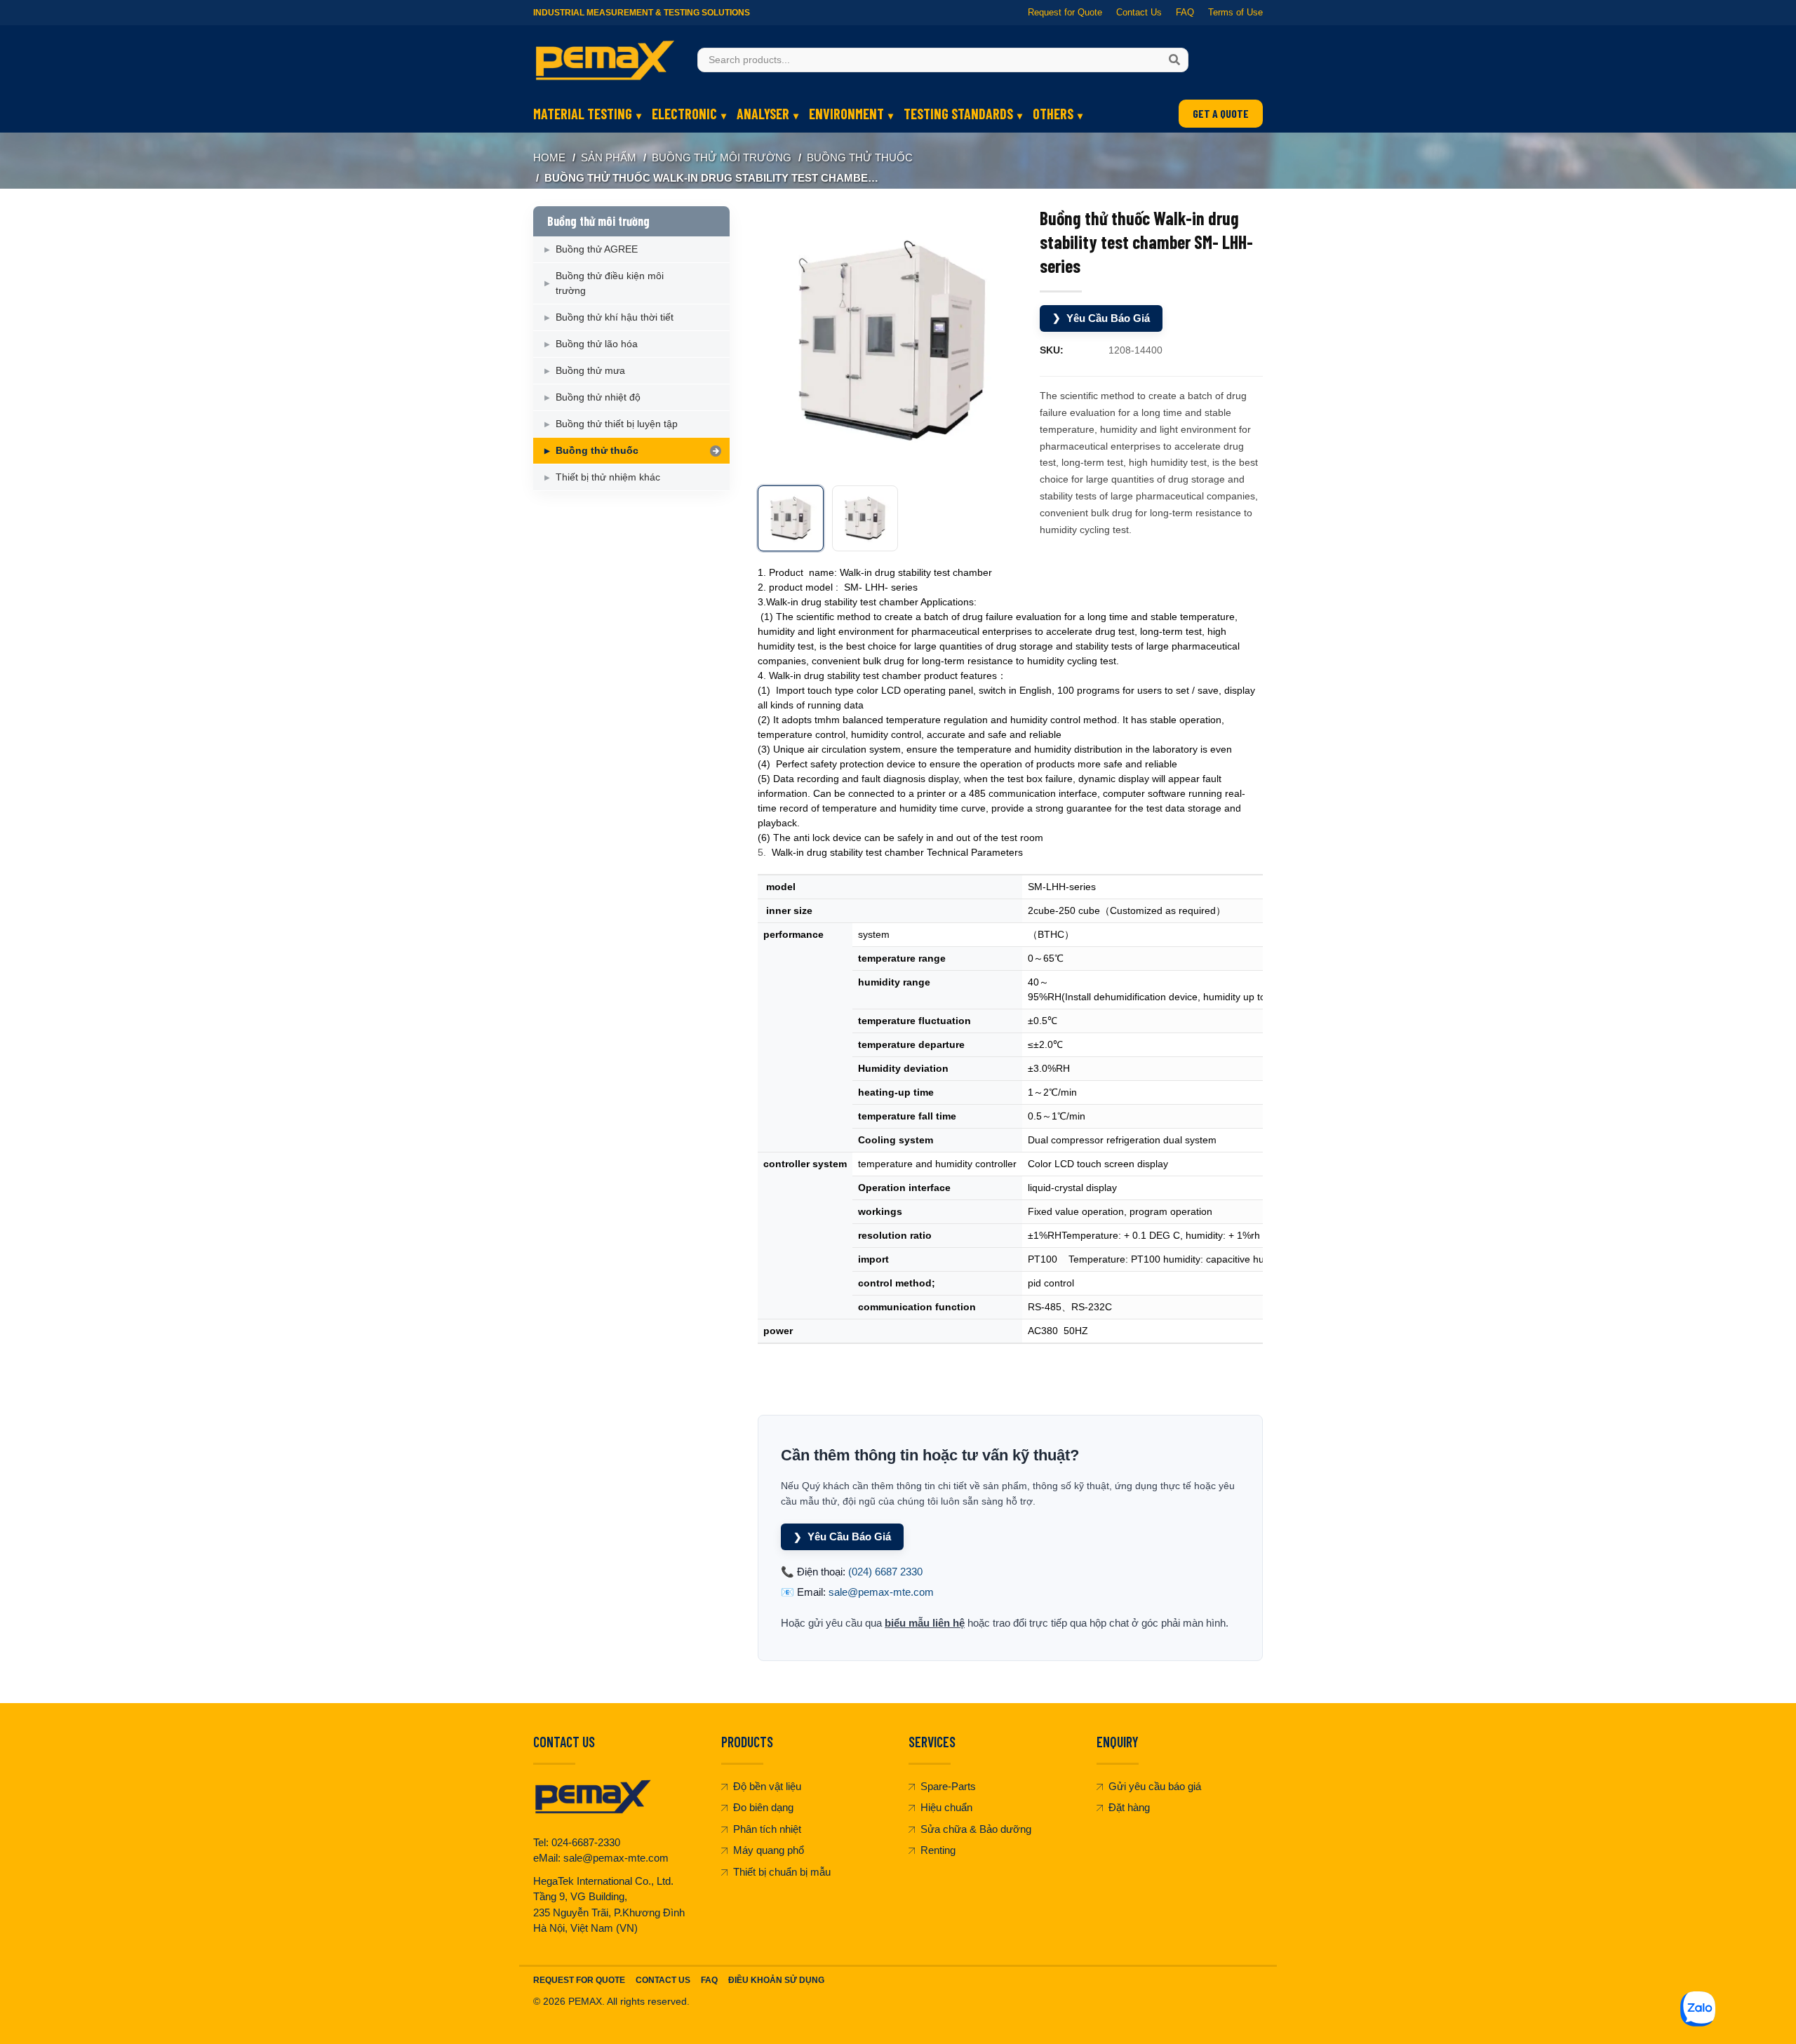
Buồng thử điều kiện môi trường (610, 283)
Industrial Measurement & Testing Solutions (642, 13)
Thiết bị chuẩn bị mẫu (782, 1872)
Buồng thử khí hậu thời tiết (615, 317)
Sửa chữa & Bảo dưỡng (976, 1829)
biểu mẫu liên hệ (925, 1623)
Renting (938, 1850)
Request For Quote (579, 1980)
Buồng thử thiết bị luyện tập (617, 424)
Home (549, 157)
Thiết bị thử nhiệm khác (608, 477)
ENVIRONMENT (846, 114)
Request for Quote (1065, 12)
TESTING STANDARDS (958, 114)
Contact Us (1139, 12)
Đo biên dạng (763, 1807)
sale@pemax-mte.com (881, 1592)
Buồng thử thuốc (860, 157)
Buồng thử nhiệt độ (598, 397)
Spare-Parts (948, 1786)
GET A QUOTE (1221, 113)
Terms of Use (1235, 12)
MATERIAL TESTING (583, 114)
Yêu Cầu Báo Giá (1101, 318)
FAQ (1185, 12)
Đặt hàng (1129, 1807)
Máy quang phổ (769, 1850)
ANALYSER (763, 114)
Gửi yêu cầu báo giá (1155, 1786)
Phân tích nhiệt (767, 1829)
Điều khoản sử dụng (776, 1980)
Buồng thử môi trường (722, 157)
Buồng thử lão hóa (597, 344)
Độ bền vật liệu (767, 1786)
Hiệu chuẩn (946, 1807)
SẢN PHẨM (609, 157)
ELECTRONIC (684, 114)
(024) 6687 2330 (885, 1572)
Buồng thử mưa (590, 370)
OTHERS (1053, 114)
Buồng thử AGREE (597, 249)
